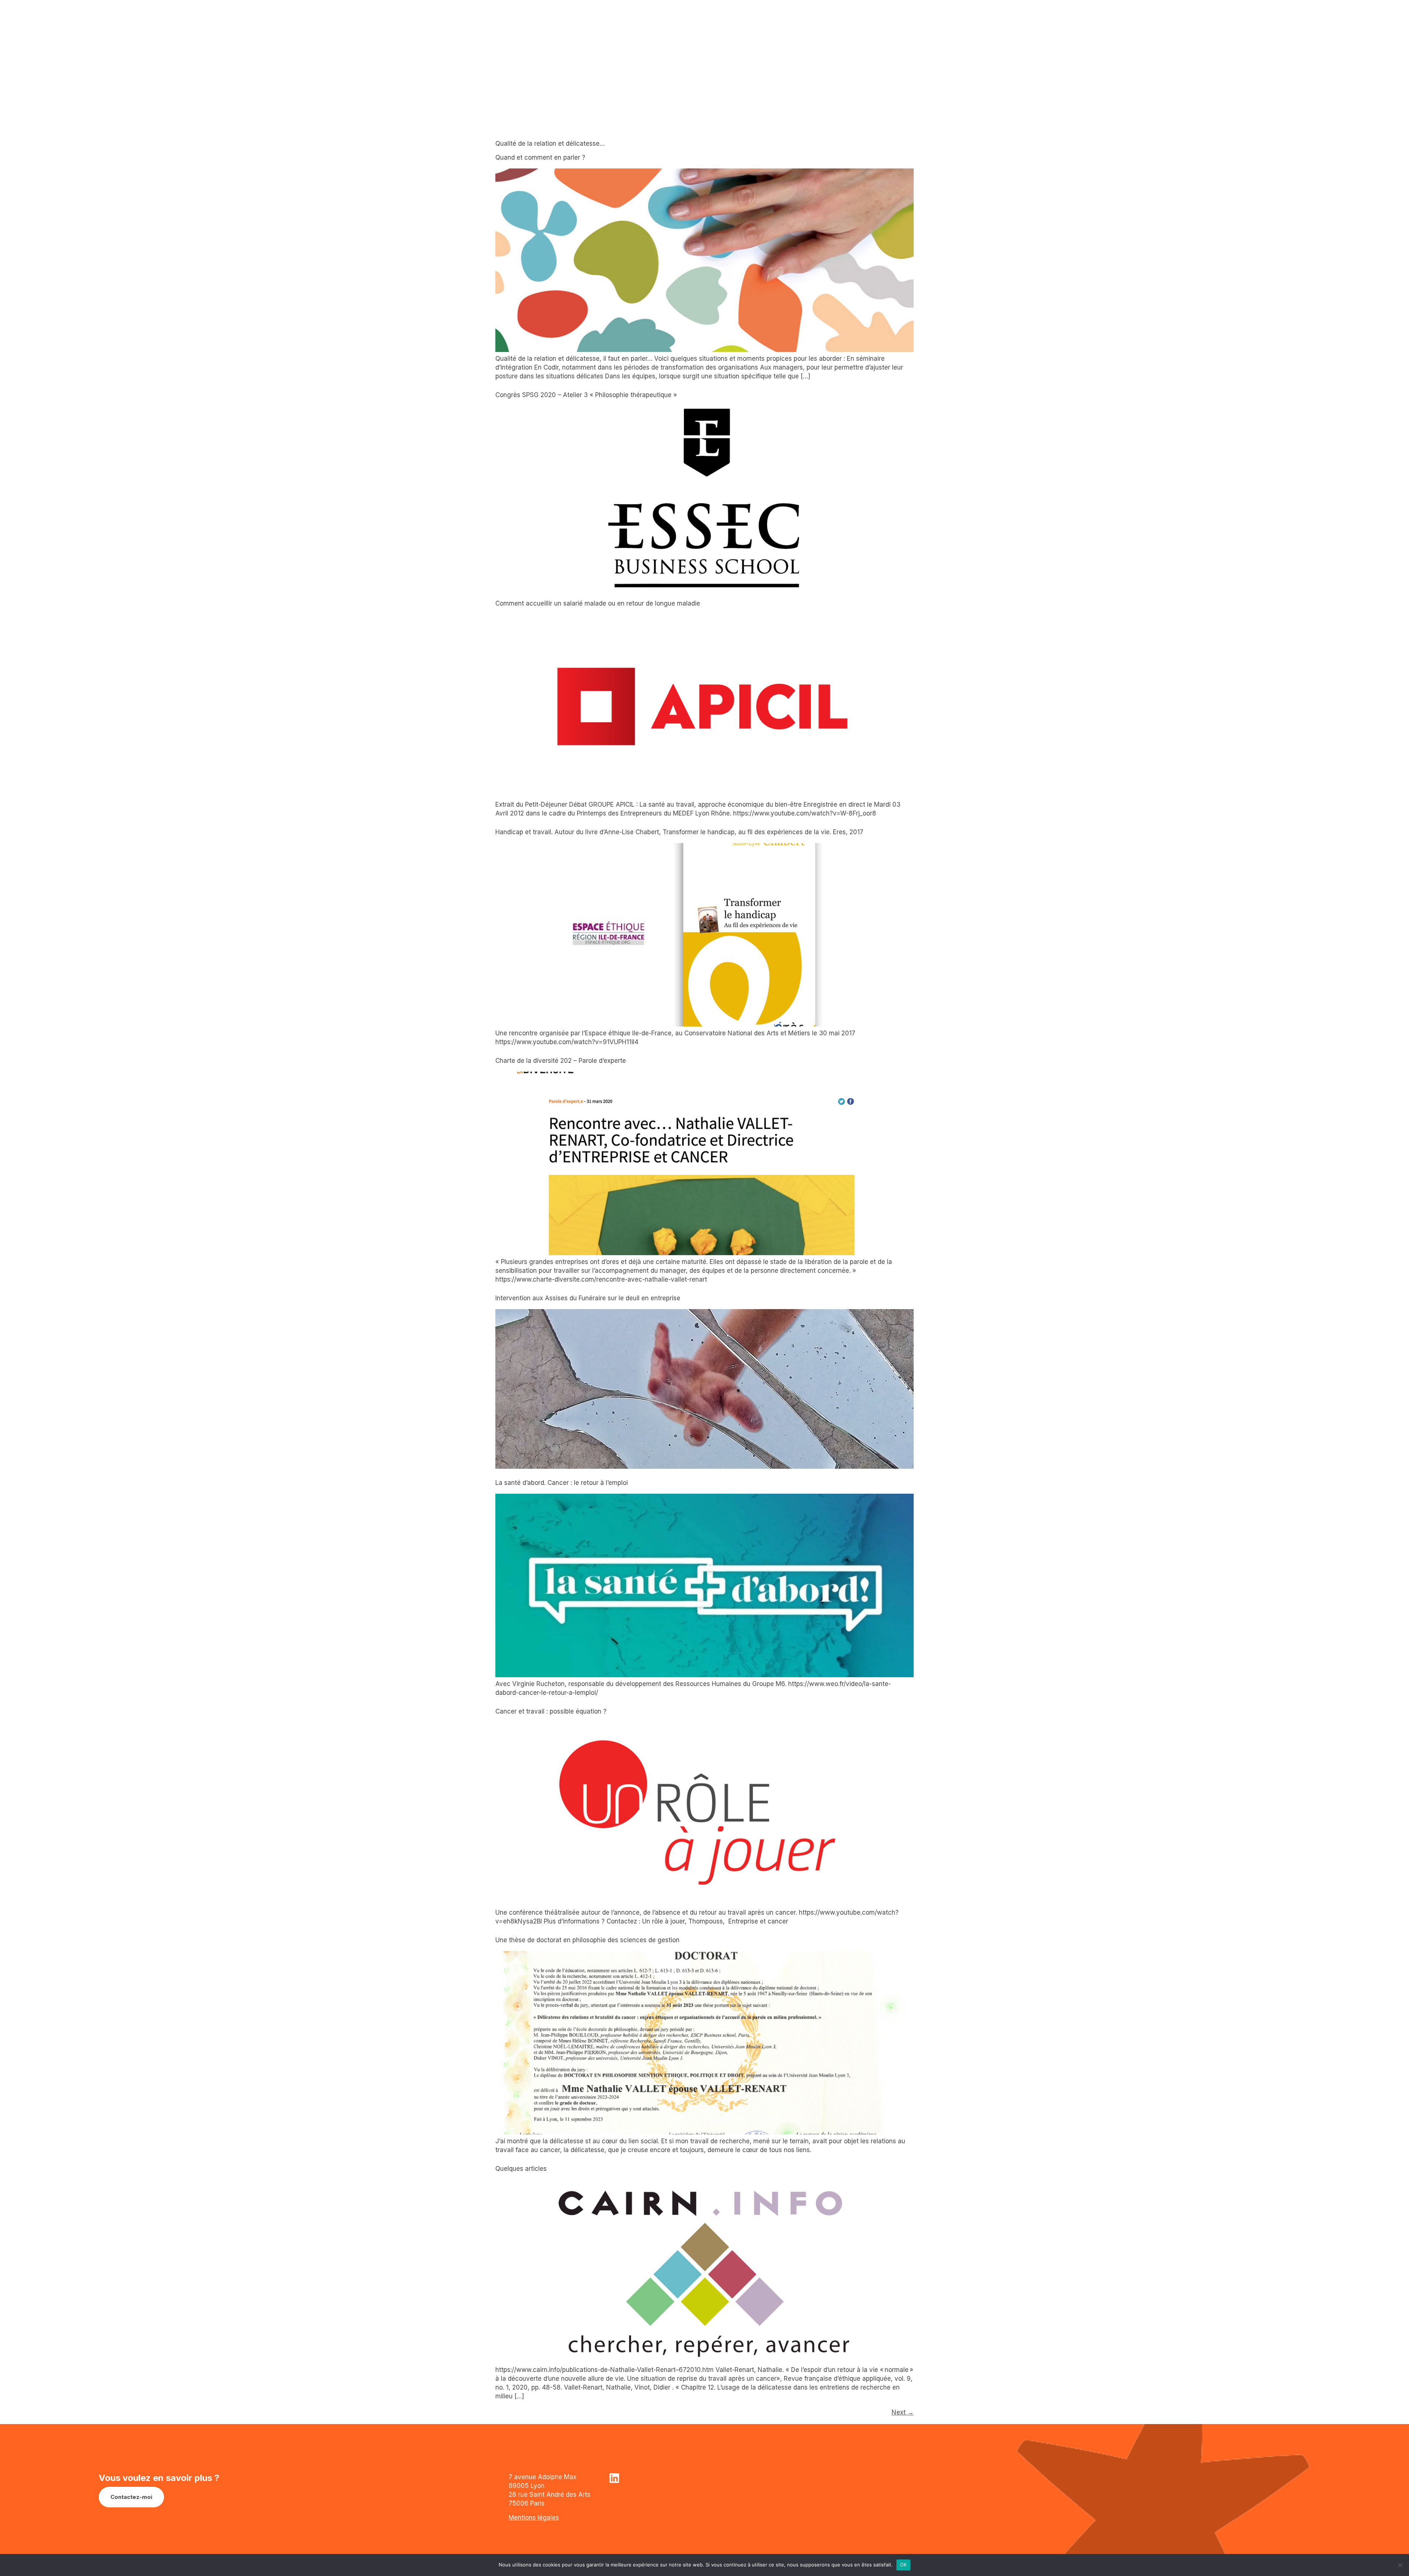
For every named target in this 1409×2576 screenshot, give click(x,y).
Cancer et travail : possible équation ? (551, 1711)
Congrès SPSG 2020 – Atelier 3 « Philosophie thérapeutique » (586, 395)
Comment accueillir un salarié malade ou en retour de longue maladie (598, 603)
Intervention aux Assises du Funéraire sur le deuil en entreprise (588, 1298)
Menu (1287, 36)
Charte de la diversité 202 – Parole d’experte (561, 1061)
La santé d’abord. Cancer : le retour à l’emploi (562, 1483)
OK (904, 2565)
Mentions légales (534, 2518)
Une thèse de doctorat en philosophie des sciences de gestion (587, 1940)
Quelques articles (521, 2169)
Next (903, 2412)
